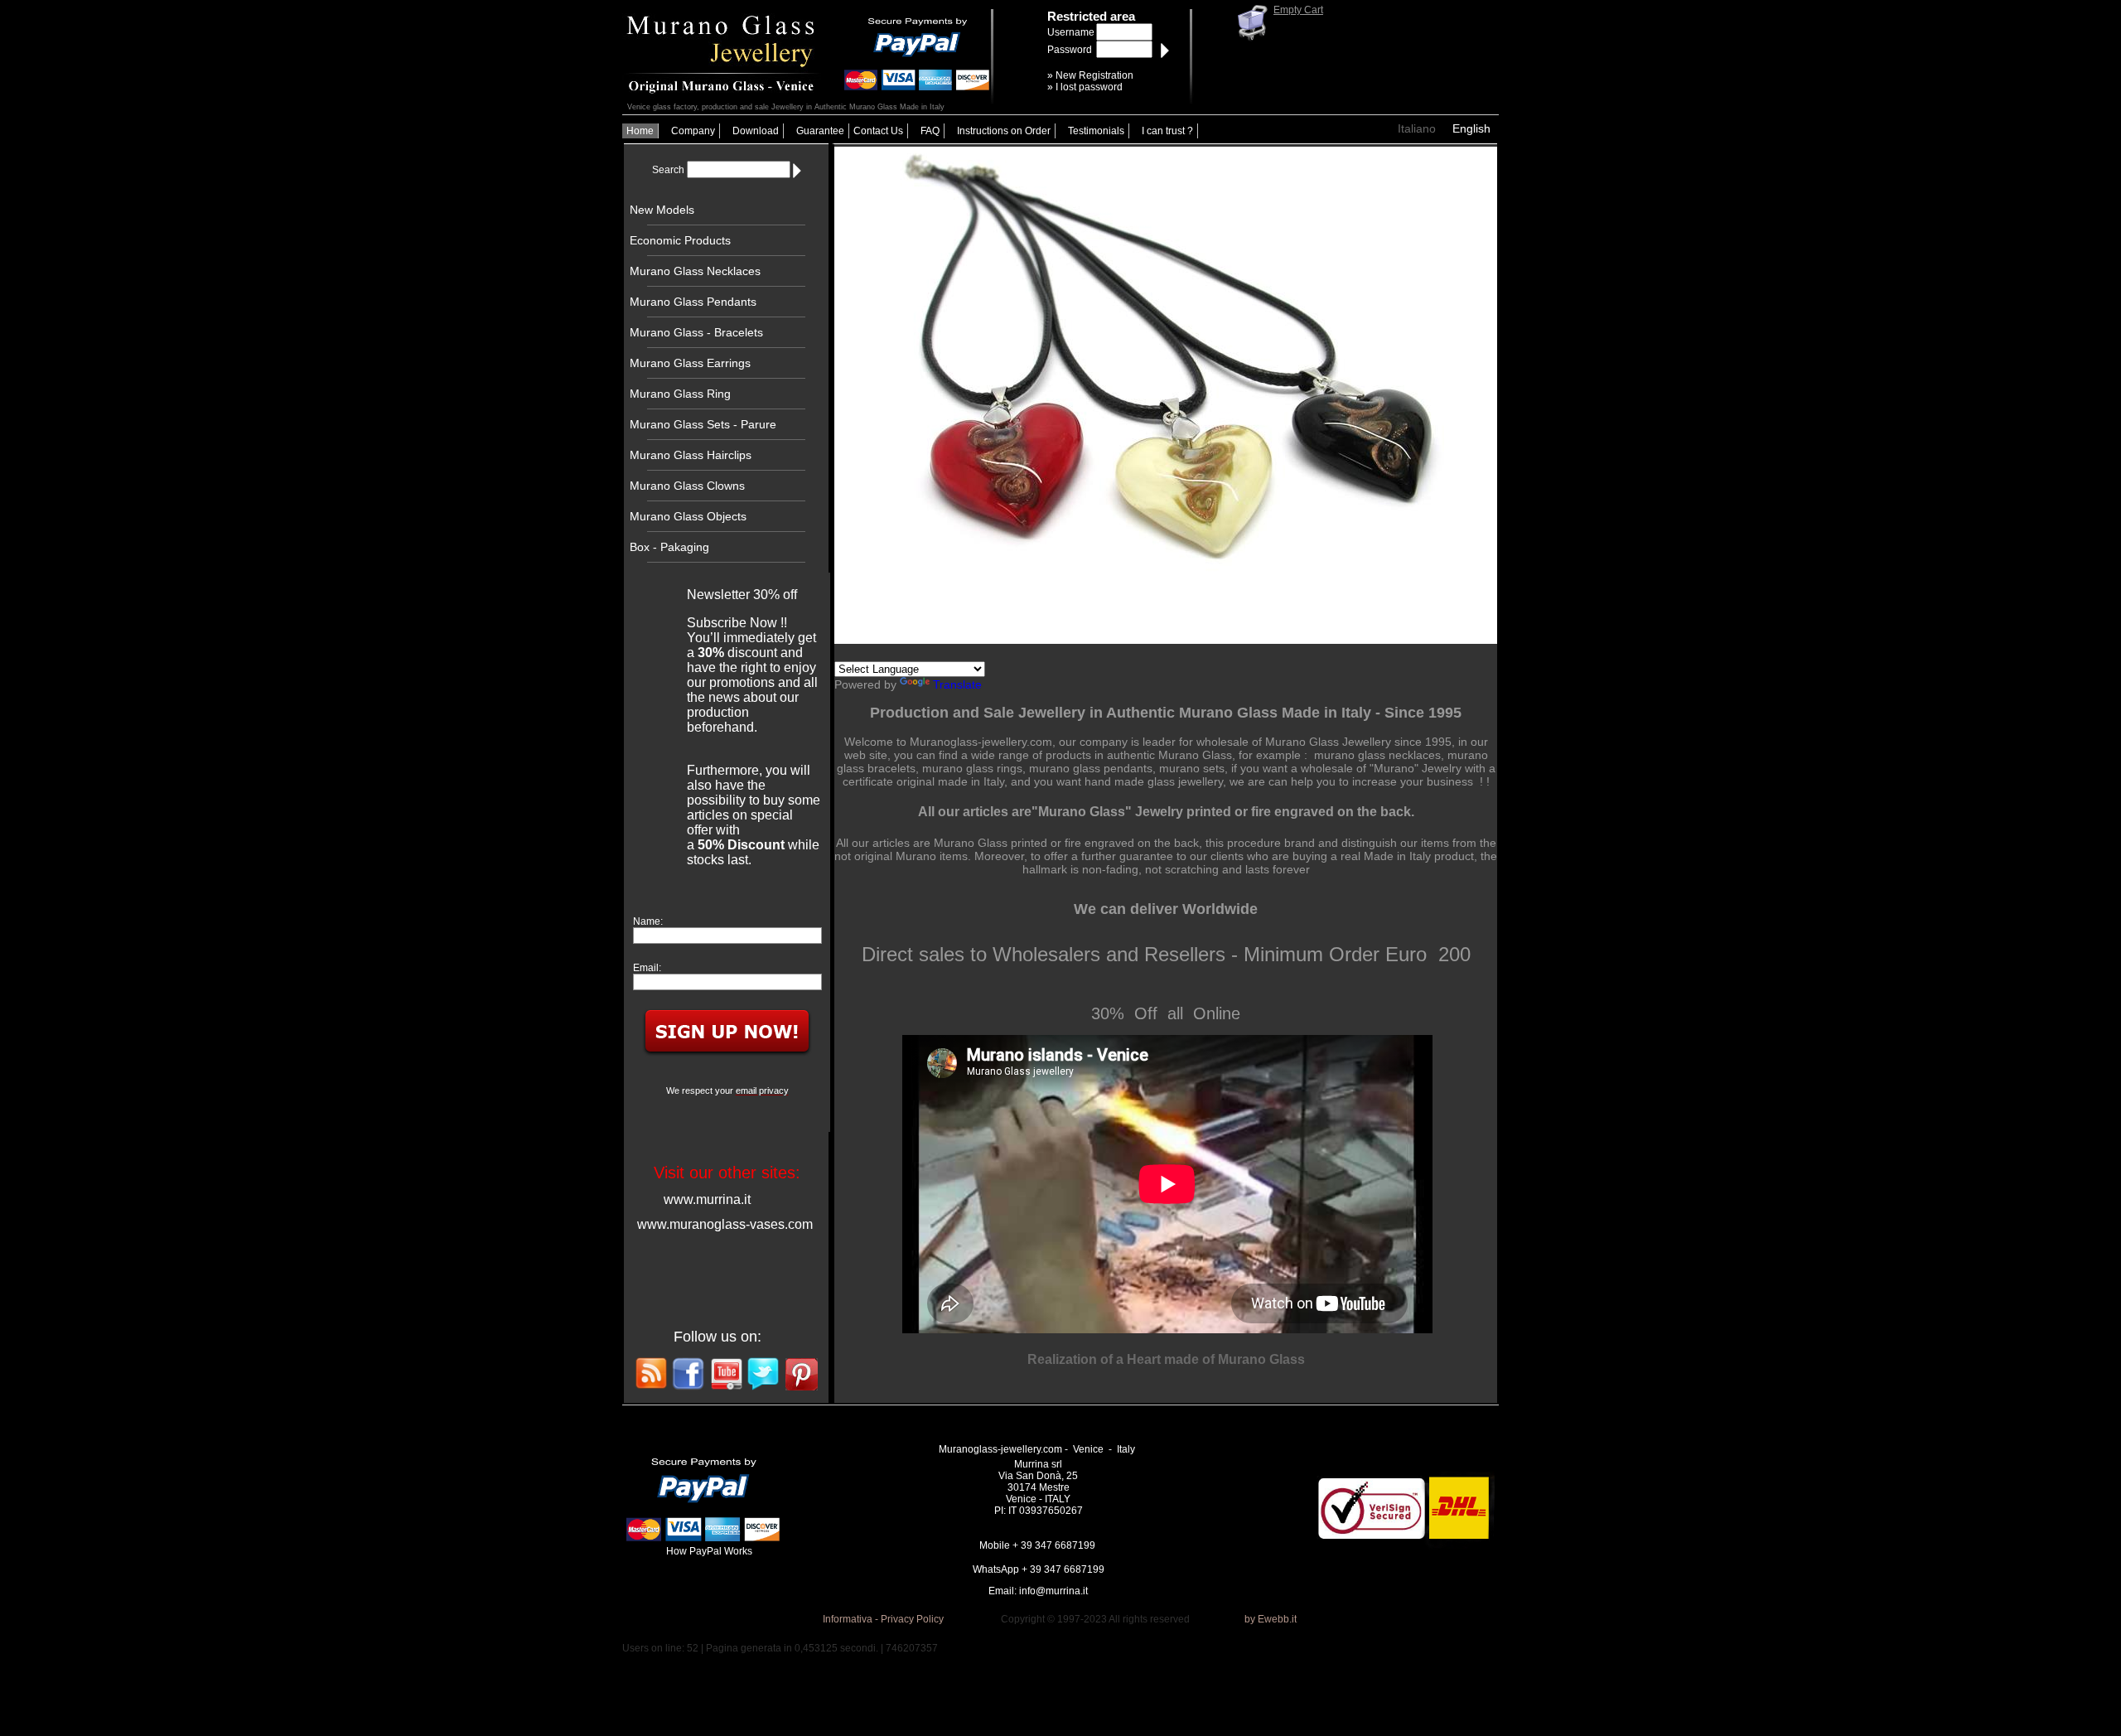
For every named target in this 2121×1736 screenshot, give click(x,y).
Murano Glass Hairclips (691, 455)
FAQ (930, 131)
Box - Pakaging (669, 547)
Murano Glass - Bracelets (696, 332)
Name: (648, 921)
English (1471, 128)
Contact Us (878, 131)
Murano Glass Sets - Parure (703, 424)
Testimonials (1096, 131)
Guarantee (820, 131)
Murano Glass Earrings (690, 363)
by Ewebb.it (1271, 1619)
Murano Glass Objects (688, 516)
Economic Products (680, 240)
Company (693, 131)
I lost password (1089, 87)
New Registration (1094, 75)
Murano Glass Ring (680, 394)
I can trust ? (1167, 131)
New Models (662, 210)
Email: (647, 968)
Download (756, 131)
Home (640, 131)
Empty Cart (1298, 10)
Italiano (1417, 128)
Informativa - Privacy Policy (883, 1619)
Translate (957, 684)
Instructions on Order (1004, 131)
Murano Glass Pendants (693, 302)
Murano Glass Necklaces (695, 271)
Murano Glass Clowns (687, 486)
